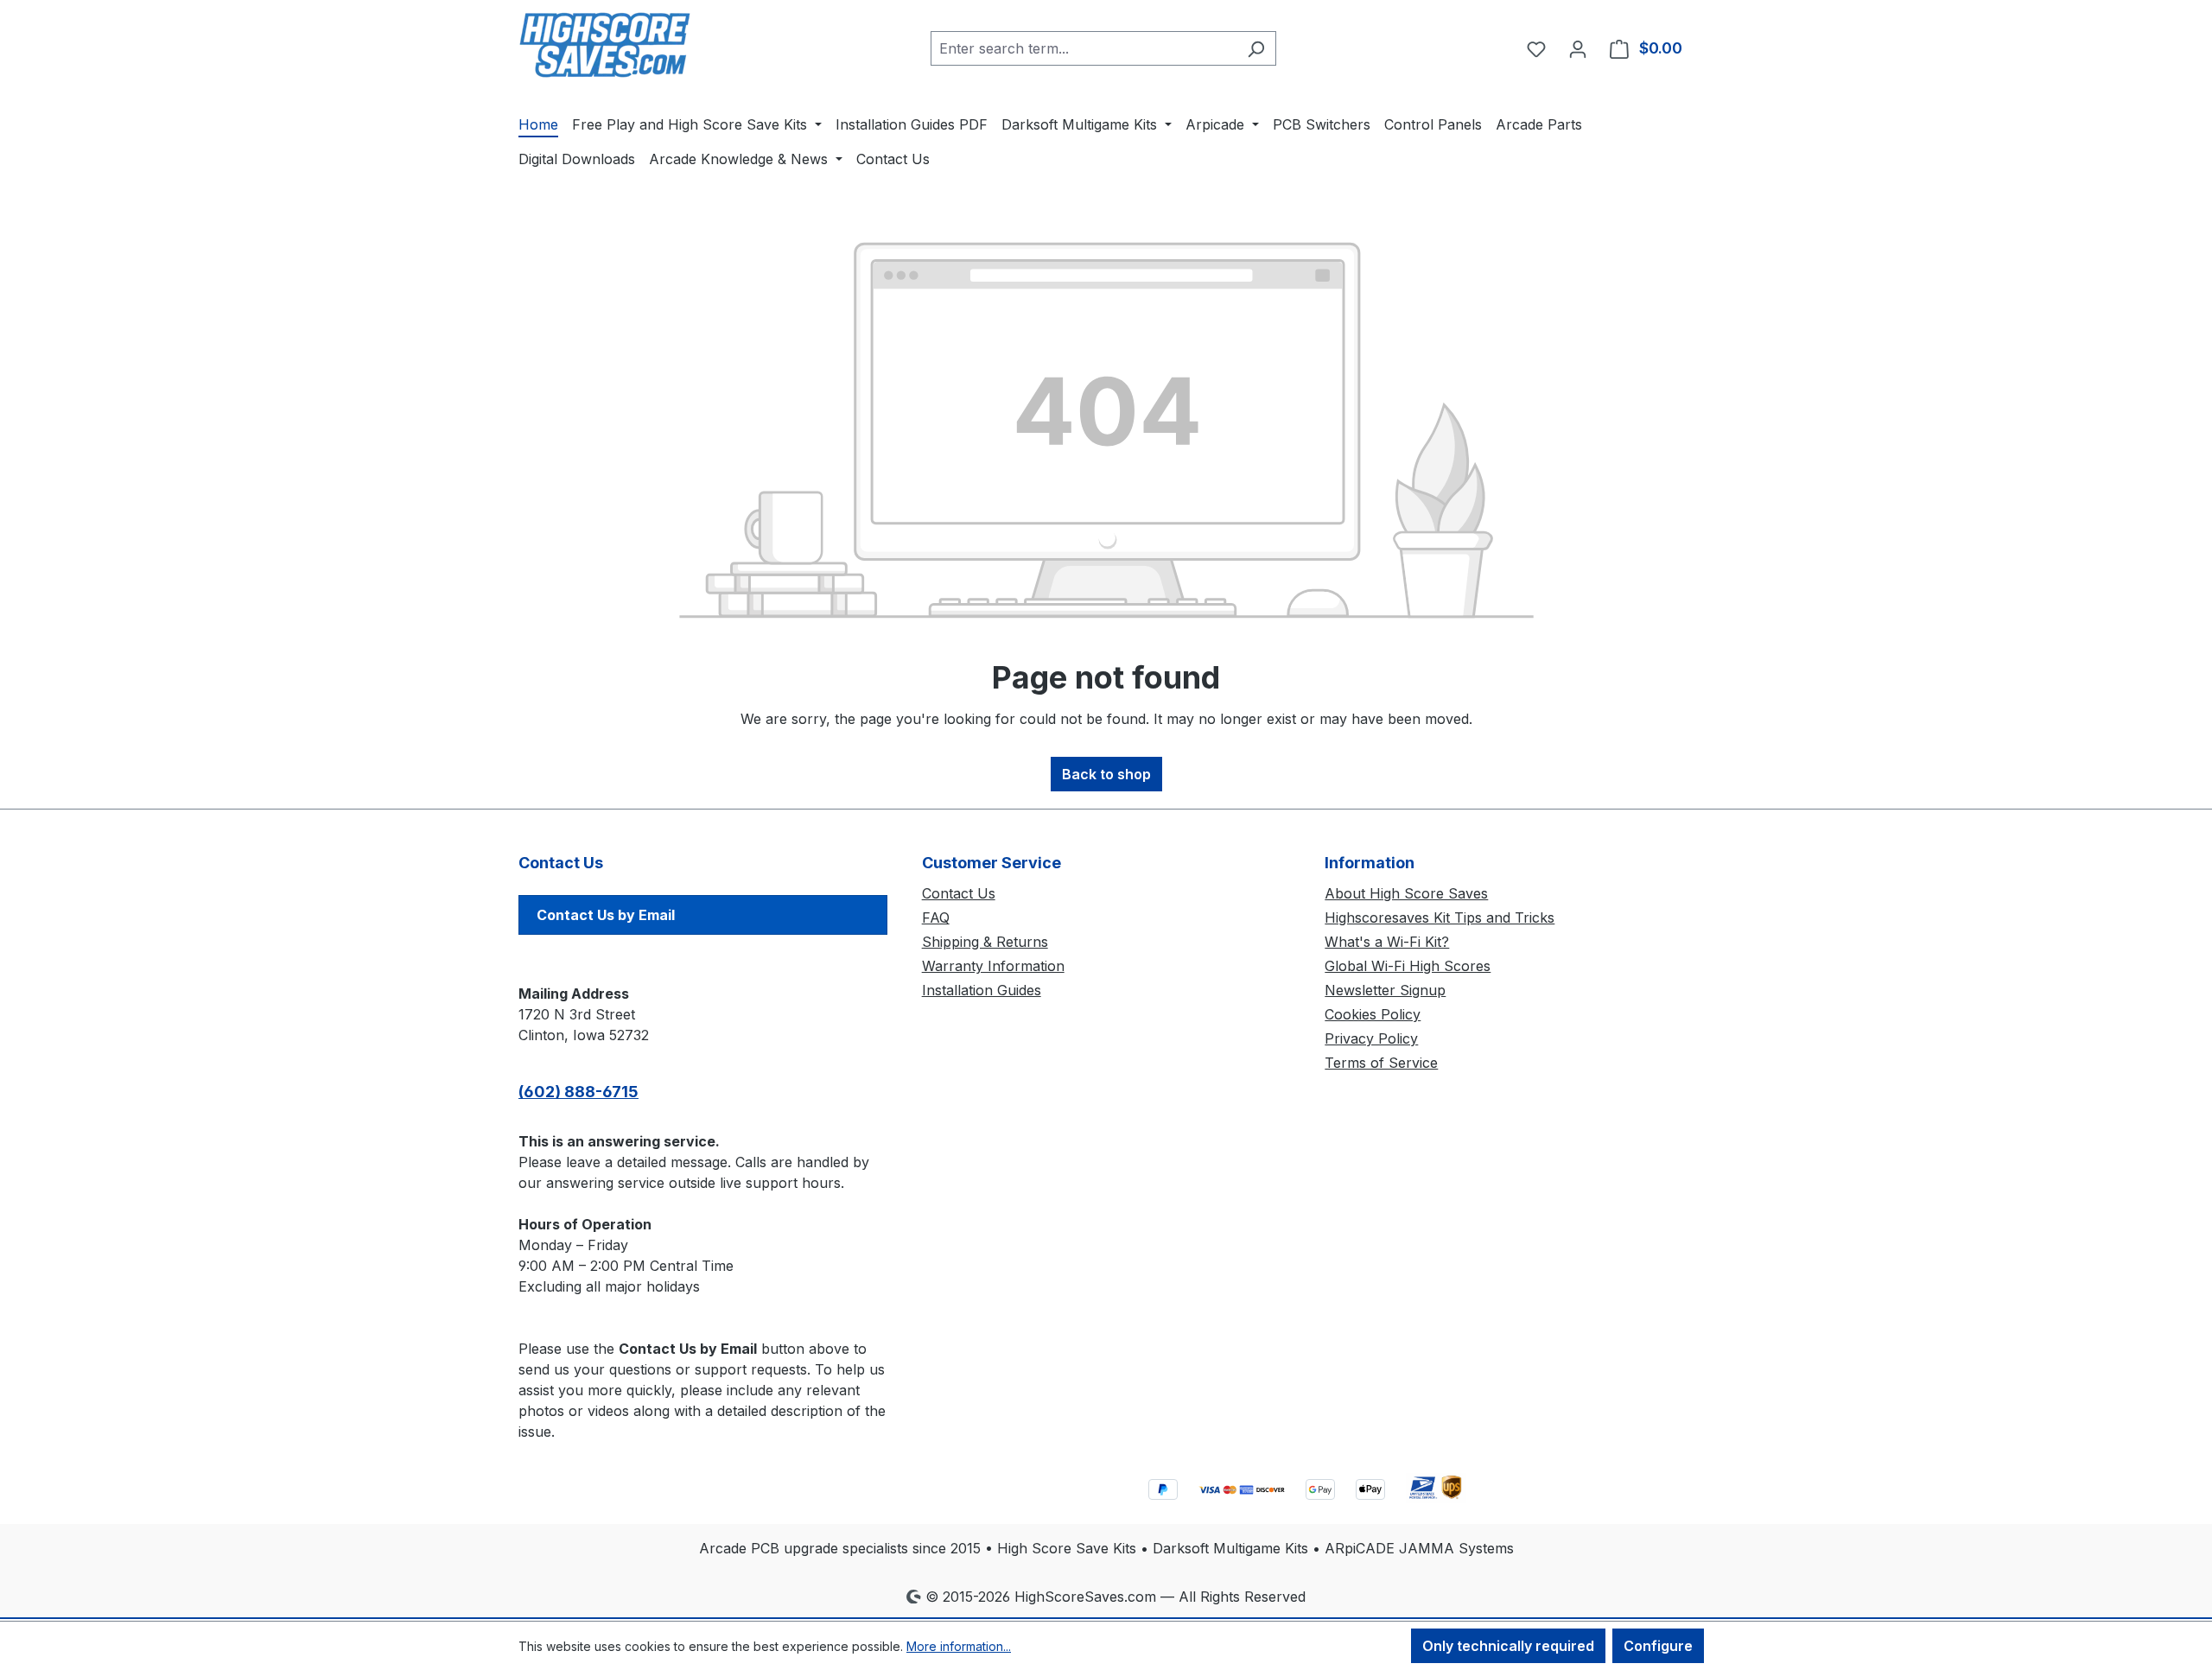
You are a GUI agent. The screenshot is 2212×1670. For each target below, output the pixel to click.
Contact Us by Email (606, 915)
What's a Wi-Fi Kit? (1387, 942)
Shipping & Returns (985, 942)
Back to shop (1106, 774)
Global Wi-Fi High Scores (1408, 966)
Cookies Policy (1373, 1014)
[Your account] (1578, 48)
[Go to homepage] (605, 45)
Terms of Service (1381, 1063)
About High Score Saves (1406, 893)
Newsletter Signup (1385, 990)
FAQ (936, 918)
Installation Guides (982, 990)
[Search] (1256, 48)
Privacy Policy (1371, 1038)
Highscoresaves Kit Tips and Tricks (1440, 918)
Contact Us (959, 893)
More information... (959, 1646)
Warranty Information (993, 966)
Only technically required (1508, 1646)
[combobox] (1084, 48)
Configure (1658, 1646)
